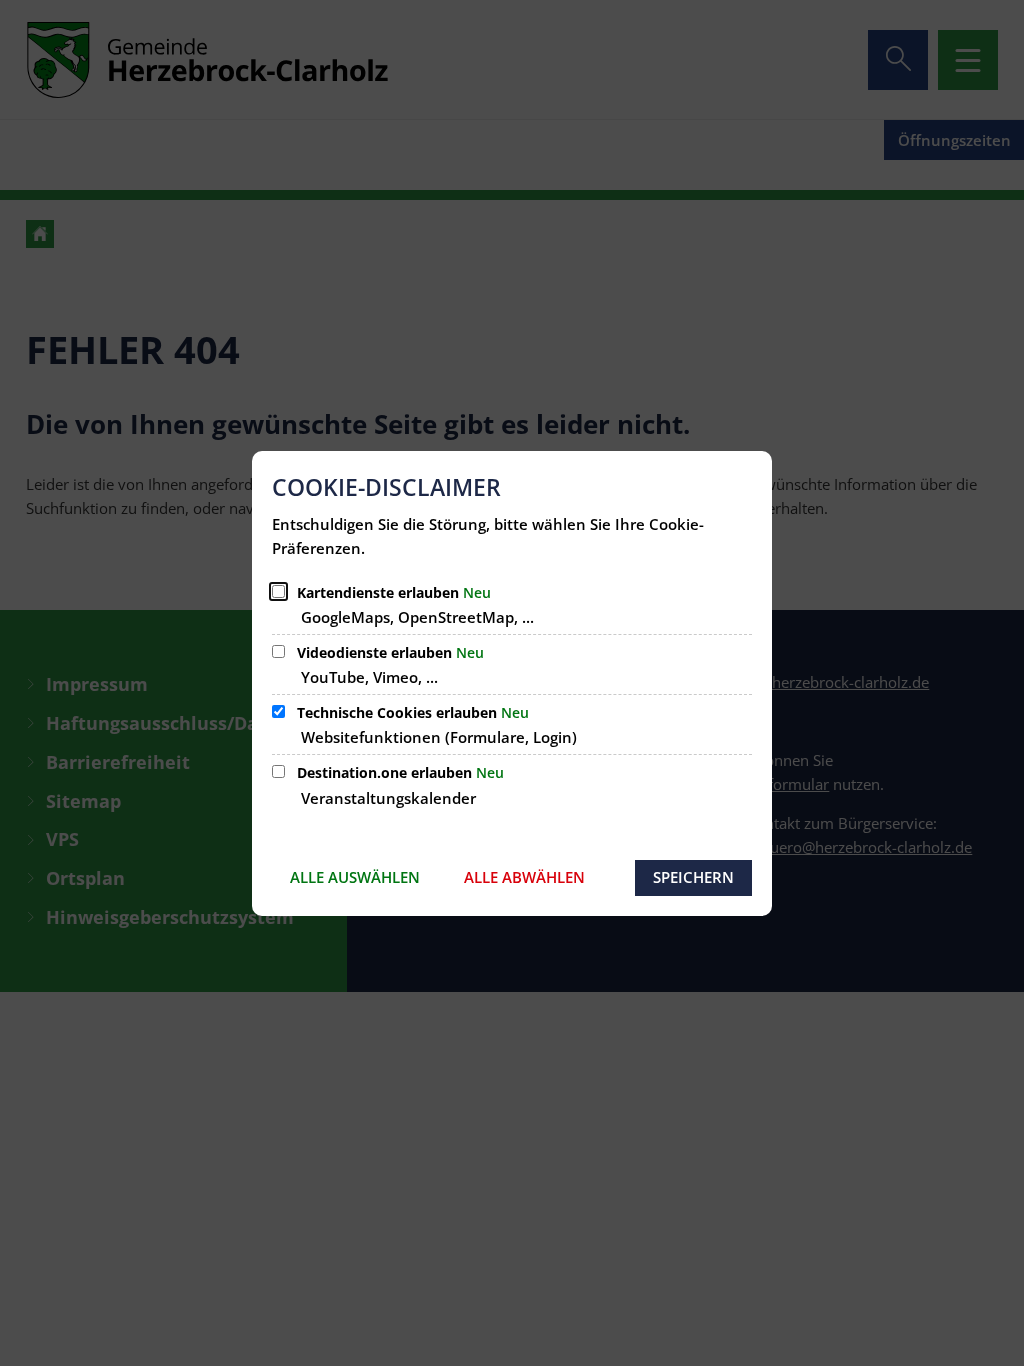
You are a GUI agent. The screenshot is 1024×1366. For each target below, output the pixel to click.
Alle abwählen (524, 877)
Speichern (693, 877)
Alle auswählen (355, 877)
